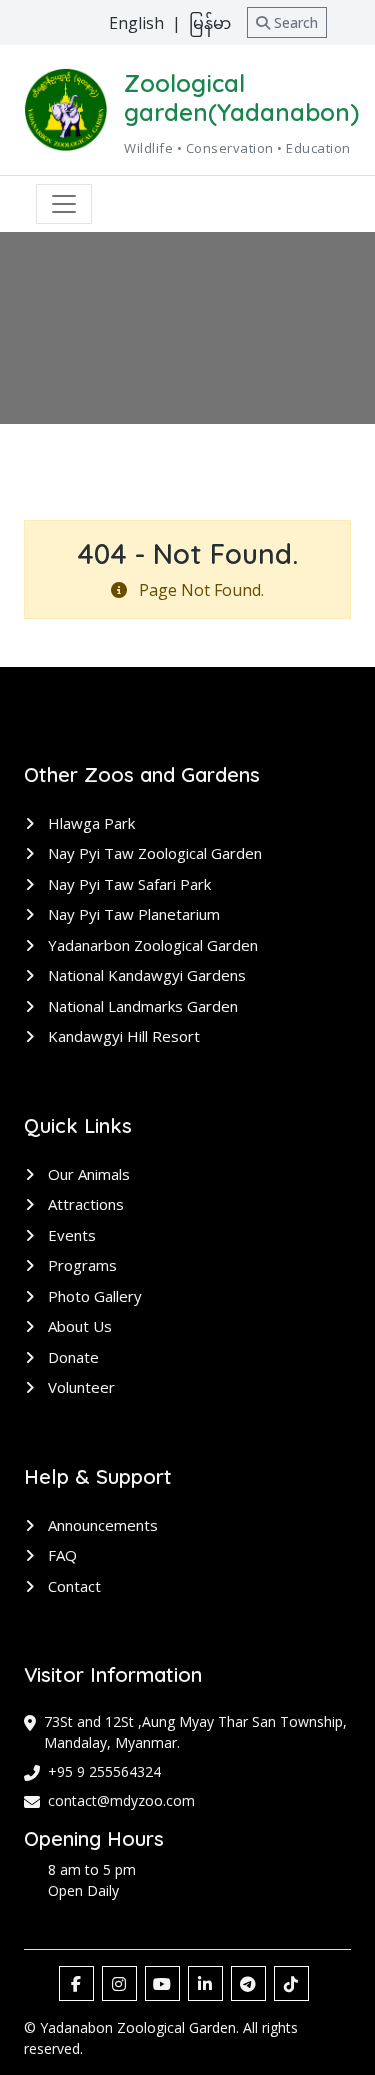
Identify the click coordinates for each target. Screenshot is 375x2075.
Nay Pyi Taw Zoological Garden (153, 853)
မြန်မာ (210, 23)
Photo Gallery (93, 1296)
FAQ (60, 1555)
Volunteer (79, 1387)
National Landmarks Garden (141, 1006)
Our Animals (87, 1174)
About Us (78, 1326)
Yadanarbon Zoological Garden (151, 945)
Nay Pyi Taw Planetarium (132, 914)
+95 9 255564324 (104, 1771)
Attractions (84, 1204)
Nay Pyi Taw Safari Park (127, 884)
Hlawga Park (89, 823)
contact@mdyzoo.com (121, 1800)
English (136, 23)
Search (294, 22)
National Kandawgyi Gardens (145, 975)
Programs (80, 1265)
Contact (72, 1586)
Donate (71, 1357)
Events (70, 1235)
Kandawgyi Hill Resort (122, 1036)
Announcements (101, 1525)
